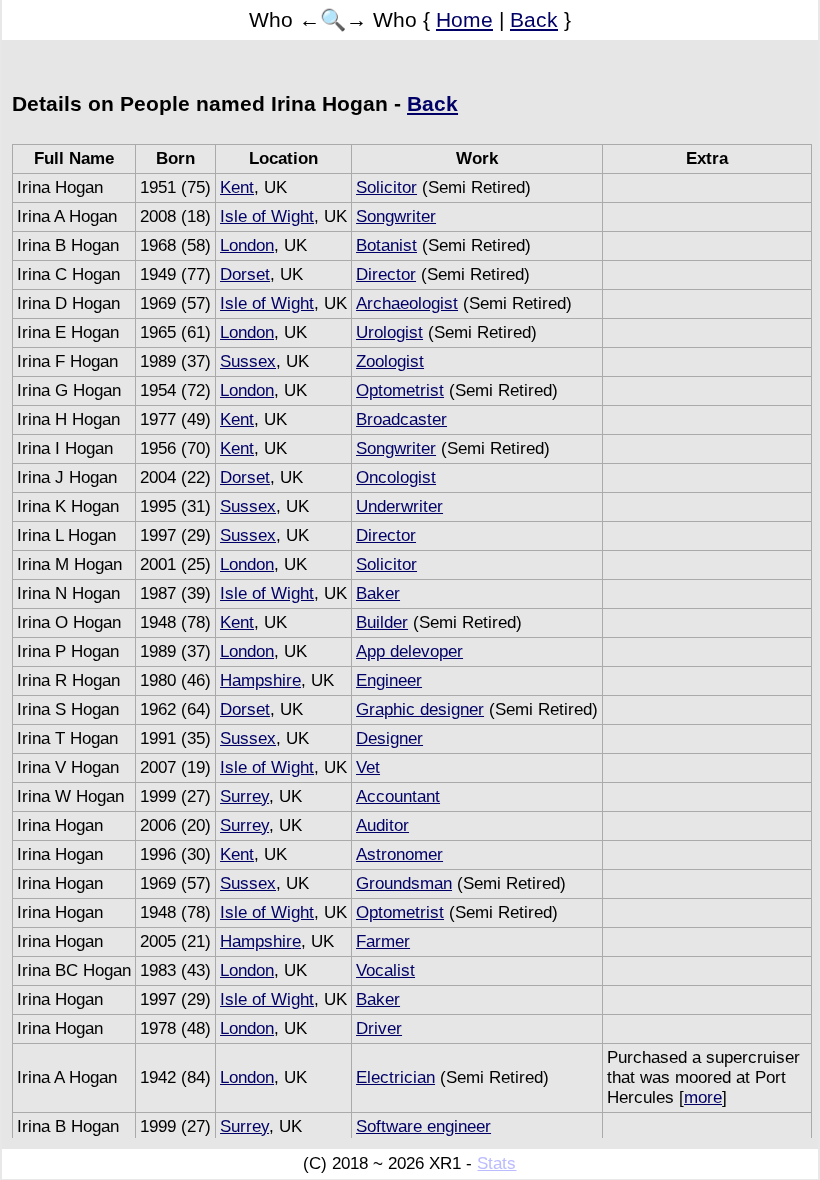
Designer (389, 738)
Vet (368, 767)
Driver (379, 1028)
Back (534, 19)
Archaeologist (407, 303)
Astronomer (399, 854)
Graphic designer (420, 709)
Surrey (244, 796)
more (703, 1097)
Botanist (386, 245)
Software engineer (423, 1126)
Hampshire (260, 680)
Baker (378, 593)
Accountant (398, 796)
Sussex (248, 361)
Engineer (389, 680)
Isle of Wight (267, 216)
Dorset (245, 274)
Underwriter (399, 506)
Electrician (395, 1077)
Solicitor (386, 187)
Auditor (382, 825)
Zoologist (390, 361)
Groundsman (404, 883)
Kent (237, 187)
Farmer (383, 941)
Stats (496, 1163)
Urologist (389, 332)
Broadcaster (401, 419)
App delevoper (409, 651)
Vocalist (385, 970)
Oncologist (396, 477)
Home (464, 19)
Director (386, 274)
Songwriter (396, 216)
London (247, 245)
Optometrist (400, 390)
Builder (382, 622)
